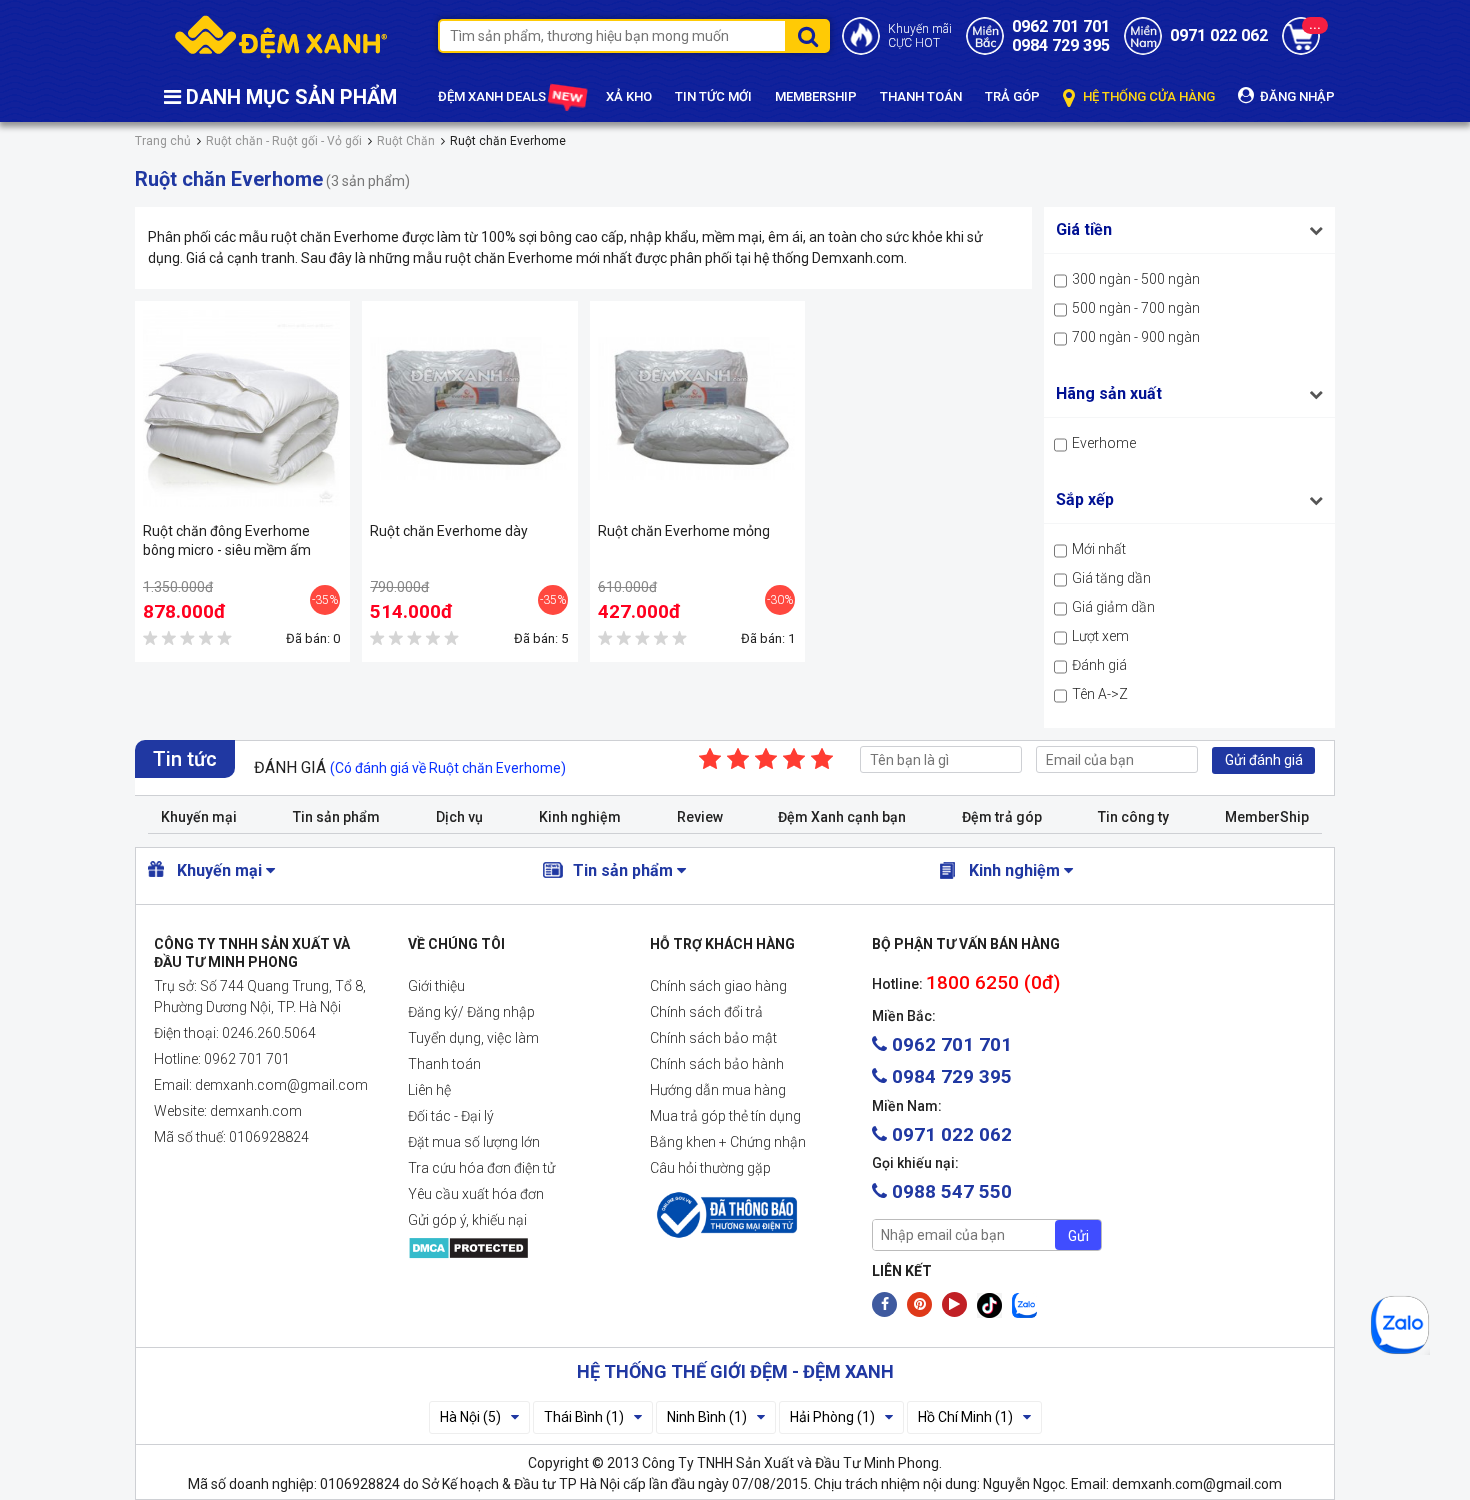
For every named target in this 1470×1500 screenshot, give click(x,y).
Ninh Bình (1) (707, 1417)
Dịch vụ (459, 817)
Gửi (1078, 1236)
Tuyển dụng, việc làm (473, 1038)
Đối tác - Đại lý (451, 1116)
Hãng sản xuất (1109, 393)
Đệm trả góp (1002, 817)
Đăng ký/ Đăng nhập (471, 1012)
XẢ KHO (629, 96)
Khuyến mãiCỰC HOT (920, 36)
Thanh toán (444, 1064)
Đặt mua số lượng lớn (474, 1142)
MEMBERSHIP (816, 96)
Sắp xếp (1085, 499)
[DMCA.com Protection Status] (513, 1248)
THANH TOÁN (921, 96)
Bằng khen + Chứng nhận (728, 1142)
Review (700, 817)
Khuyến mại (199, 817)
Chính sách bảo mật (713, 1038)
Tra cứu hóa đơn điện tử (481, 1168)
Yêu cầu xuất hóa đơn (476, 1194)
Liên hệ (429, 1090)
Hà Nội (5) (470, 1417)
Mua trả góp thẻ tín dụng (725, 1116)
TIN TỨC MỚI (713, 96)
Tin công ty (1133, 817)
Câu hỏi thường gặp (710, 1168)
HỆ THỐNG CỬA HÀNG (1147, 96)
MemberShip (1267, 817)
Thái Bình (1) (584, 1417)
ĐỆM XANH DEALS (493, 96)
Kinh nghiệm (580, 817)
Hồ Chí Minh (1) (965, 1417)
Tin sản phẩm (336, 817)
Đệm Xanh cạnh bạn (842, 817)
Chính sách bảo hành (717, 1064)
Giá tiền (1084, 229)
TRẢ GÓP (1012, 96)
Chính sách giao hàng (718, 986)
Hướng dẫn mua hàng (718, 1090)
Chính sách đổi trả (706, 1012)
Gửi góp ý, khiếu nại (467, 1220)
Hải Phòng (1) (832, 1417)
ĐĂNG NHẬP (1296, 96)
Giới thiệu (436, 986)
